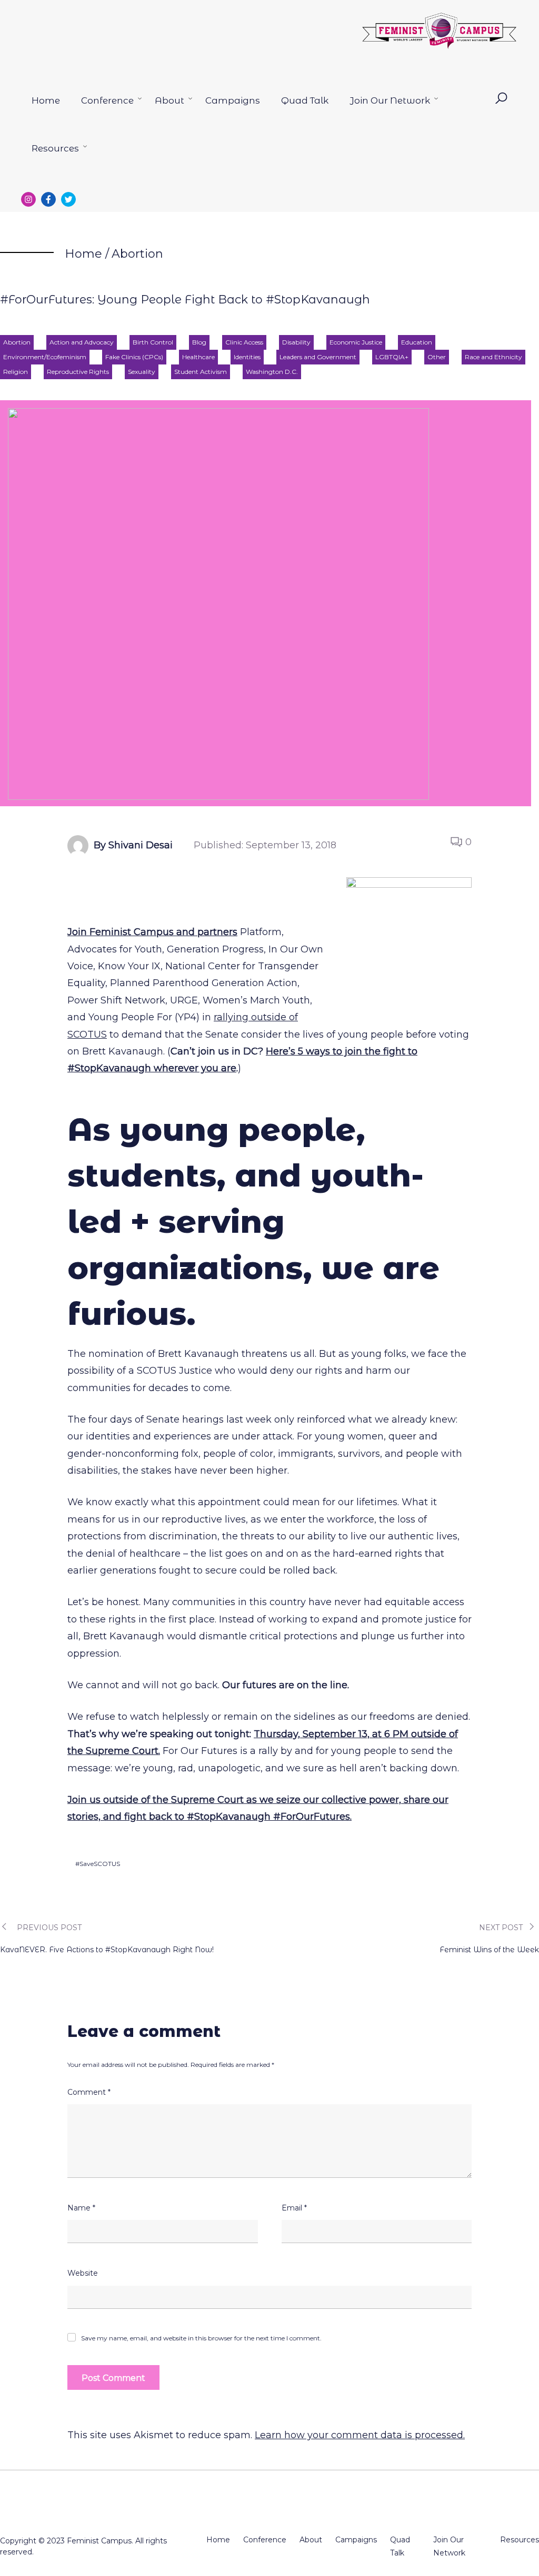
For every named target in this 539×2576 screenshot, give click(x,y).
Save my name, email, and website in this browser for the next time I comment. (201, 2338)
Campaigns (233, 100)
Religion (16, 372)
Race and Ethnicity (493, 357)
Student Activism (201, 372)
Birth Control (153, 342)
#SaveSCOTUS (98, 1864)
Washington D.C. (272, 372)
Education (417, 342)
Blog (199, 342)
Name (81, 2208)
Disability (296, 342)
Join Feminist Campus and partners (152, 932)
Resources (55, 148)
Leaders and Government (318, 357)
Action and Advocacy (82, 342)
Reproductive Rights (78, 372)
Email (294, 2208)
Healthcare (198, 357)
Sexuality (142, 372)
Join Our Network (390, 100)
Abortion (137, 254)
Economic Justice (356, 342)
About (169, 100)
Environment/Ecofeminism (45, 357)
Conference (107, 100)
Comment (89, 2092)
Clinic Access (244, 342)
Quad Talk (305, 100)
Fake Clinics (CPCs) (134, 357)
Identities (247, 357)
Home (46, 100)
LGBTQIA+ (392, 357)
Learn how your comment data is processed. (360, 2435)
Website (83, 2273)
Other (437, 357)
